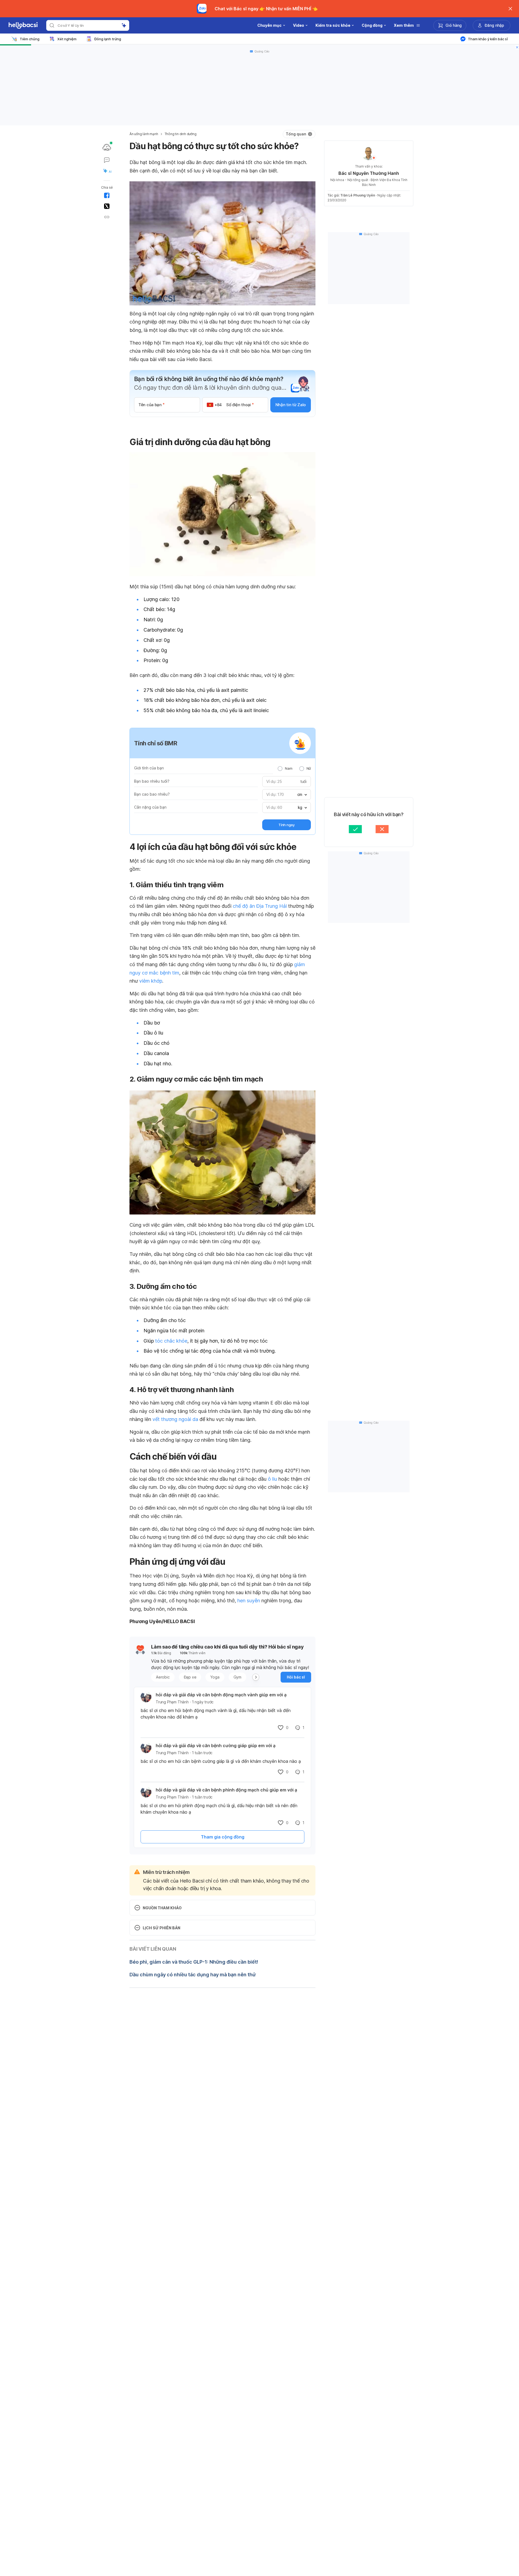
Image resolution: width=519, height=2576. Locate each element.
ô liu (272, 1479)
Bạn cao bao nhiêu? (152, 794)
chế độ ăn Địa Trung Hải (260, 906)
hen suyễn (249, 1601)
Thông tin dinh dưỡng (181, 134)
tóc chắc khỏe (171, 1341)
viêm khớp (151, 981)
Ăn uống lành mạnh (144, 134)
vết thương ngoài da (175, 1419)
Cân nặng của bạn (150, 807)
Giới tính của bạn (149, 768)
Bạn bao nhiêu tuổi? (152, 781)
